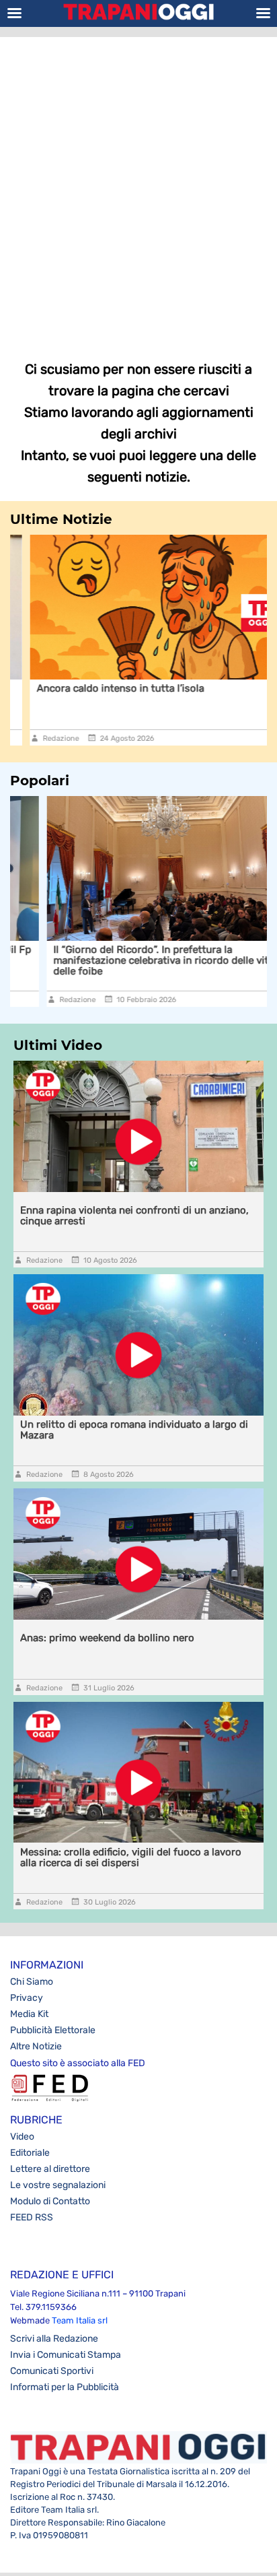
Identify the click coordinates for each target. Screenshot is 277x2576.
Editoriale (30, 2153)
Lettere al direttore (50, 2169)
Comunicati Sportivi (52, 2371)
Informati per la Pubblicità (65, 2387)
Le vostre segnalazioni (58, 2185)
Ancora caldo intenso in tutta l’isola (101, 688)
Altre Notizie (36, 2046)
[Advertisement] (138, 189)
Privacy (27, 1998)
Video (22, 2137)
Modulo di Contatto (50, 2201)
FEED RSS (32, 2217)
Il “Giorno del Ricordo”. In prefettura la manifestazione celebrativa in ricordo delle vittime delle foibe (135, 960)
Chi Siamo (32, 1982)
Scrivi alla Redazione (54, 2339)
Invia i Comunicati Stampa (66, 2355)
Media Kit (29, 2014)
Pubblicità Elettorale (53, 2030)
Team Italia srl (80, 2320)
